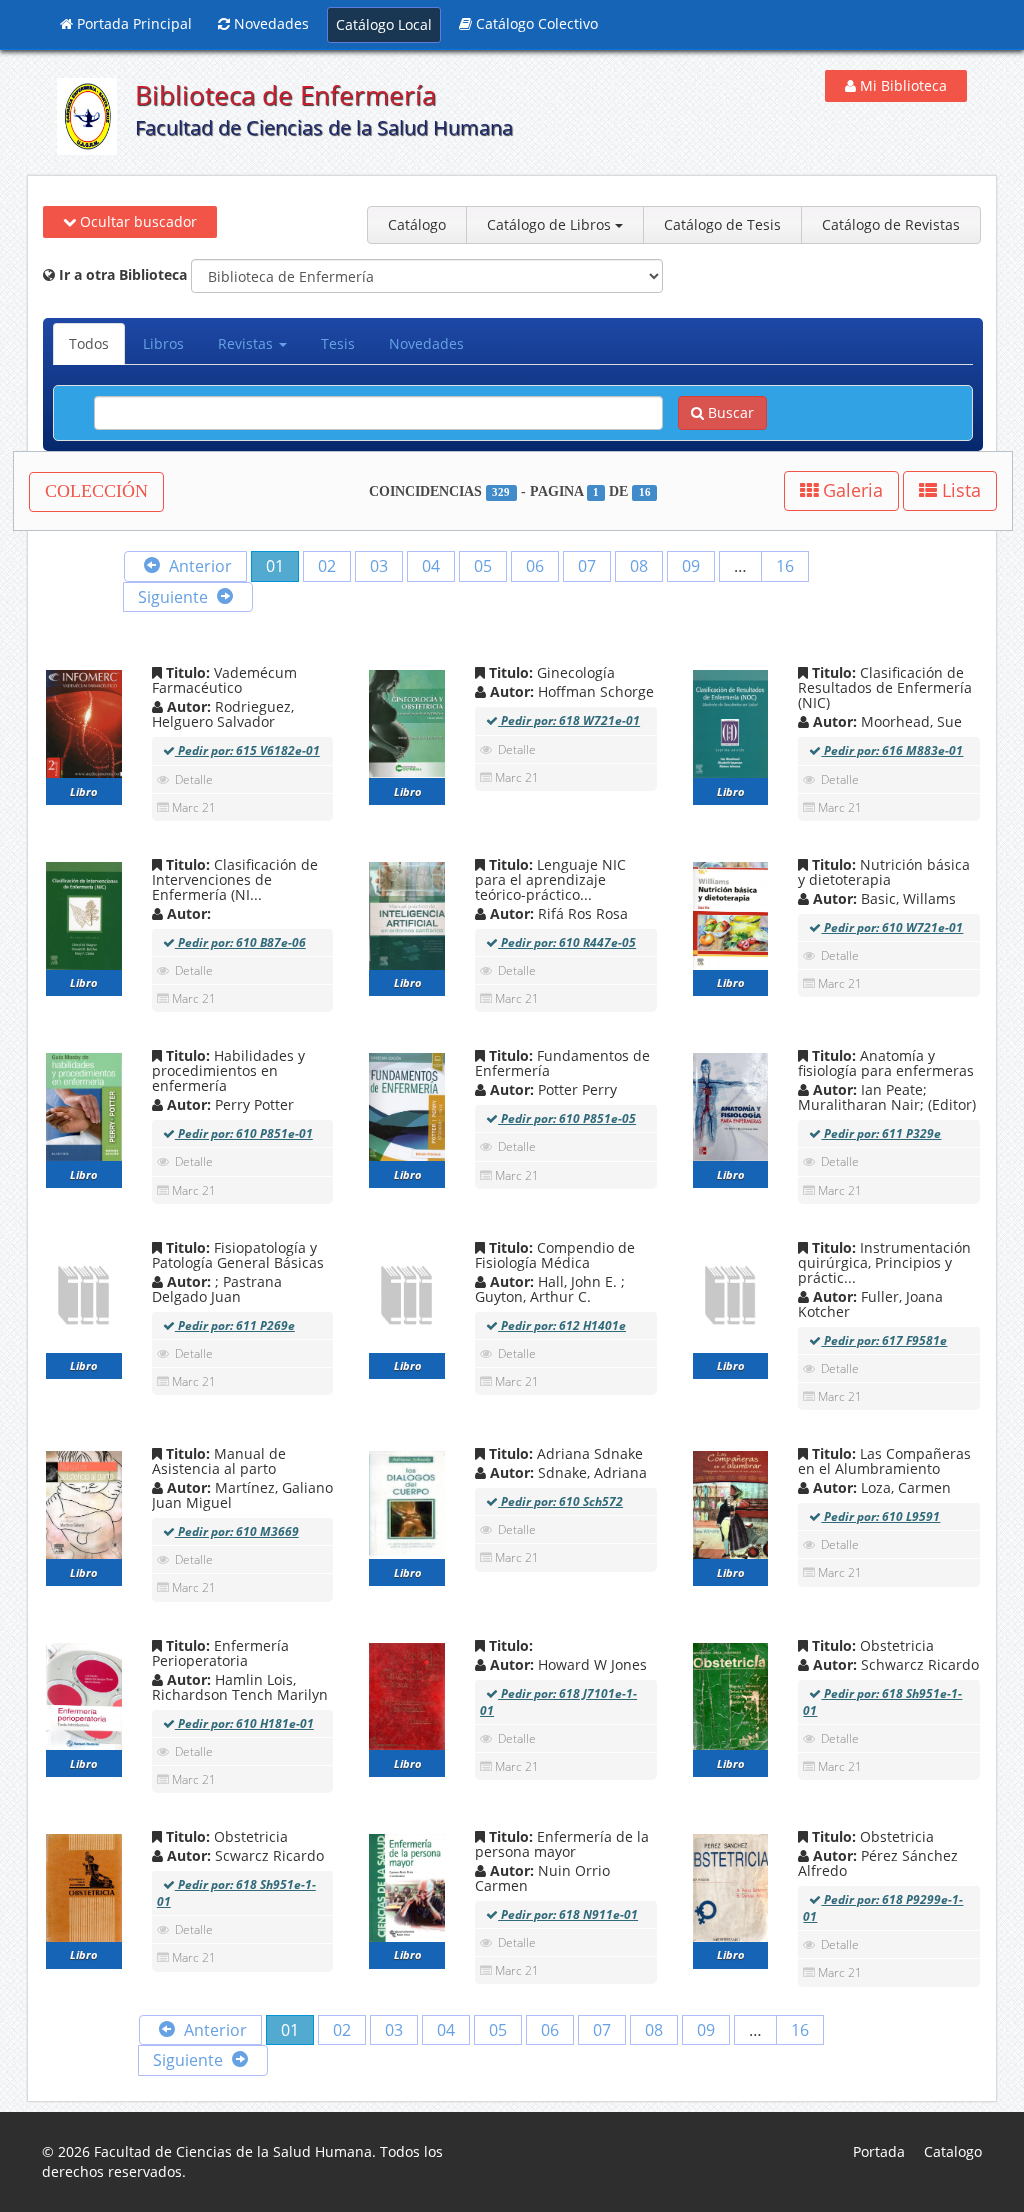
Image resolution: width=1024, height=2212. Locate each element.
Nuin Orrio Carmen (542, 1878)
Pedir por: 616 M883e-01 (892, 750)
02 (327, 566)
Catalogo (953, 2151)
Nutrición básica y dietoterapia (884, 872)
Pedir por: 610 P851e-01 (244, 1133)
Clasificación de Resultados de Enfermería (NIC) (885, 687)
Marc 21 (194, 807)
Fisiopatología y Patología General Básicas (238, 1255)
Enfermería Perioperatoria (220, 1653)
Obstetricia (871, 1645)
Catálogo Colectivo (535, 23)
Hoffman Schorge (570, 691)
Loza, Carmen (880, 1487)
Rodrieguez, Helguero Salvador (223, 714)
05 (483, 566)
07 (587, 566)
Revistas (247, 343)
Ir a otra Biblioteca (121, 274)
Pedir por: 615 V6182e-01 (247, 750)
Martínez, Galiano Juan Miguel (242, 1495)
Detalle (194, 779)
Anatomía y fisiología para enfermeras (886, 1063)
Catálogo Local (384, 24)
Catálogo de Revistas (891, 224)
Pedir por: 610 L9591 (880, 1516)
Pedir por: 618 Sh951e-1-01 (882, 1702)
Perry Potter (228, 1104)
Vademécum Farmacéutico (224, 680)
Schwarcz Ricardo (894, 1664)
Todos (89, 343)
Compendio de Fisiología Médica (555, 1255)
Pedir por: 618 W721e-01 (569, 720)
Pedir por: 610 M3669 (237, 1531)
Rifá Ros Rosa (557, 913)
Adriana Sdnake (564, 1453)
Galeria (850, 490)
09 (691, 566)
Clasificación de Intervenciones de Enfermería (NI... (235, 879)
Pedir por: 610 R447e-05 (567, 942)
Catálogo (417, 224)
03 (379, 566)
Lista (959, 490)
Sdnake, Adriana (566, 1472)
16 (785, 566)
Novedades (269, 23)
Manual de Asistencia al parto (219, 1461)
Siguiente (175, 597)
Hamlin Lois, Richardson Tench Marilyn (240, 1687)
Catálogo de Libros (551, 224)
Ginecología (550, 672)
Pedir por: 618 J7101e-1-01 (558, 1702)
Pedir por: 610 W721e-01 (892, 927)
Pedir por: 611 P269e (235, 1325)
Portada (879, 2151)
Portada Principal (132, 23)
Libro (83, 791)
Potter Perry (551, 1089)
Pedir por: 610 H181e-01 (244, 1723)
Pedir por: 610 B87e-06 (240, 942)
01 (275, 566)
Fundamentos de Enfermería (562, 1063)
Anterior (198, 566)
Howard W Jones (566, 1664)
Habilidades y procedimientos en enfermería (228, 1070)
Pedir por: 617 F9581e (884, 1340)
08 (639, 566)
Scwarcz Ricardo (243, 1855)
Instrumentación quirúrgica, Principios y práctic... (884, 1262)
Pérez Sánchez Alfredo (878, 1863)
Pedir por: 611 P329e (881, 1133)
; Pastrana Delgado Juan (217, 1289)
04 (431, 566)
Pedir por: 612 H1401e (562, 1325)
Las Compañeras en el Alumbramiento (884, 1461)
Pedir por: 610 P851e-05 (567, 1118)
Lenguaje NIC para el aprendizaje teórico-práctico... (550, 879)
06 (535, 566)
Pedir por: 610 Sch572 (560, 1501)
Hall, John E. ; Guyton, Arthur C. (550, 1289)
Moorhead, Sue (885, 721)
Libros (163, 343)
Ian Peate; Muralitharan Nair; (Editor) (887, 1097)
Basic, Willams (882, 898)
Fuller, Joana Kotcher (870, 1304)
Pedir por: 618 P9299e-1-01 (883, 1908)
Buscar (729, 412)
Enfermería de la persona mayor (562, 1844)
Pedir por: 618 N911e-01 (568, 1914)
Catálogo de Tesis (722, 224)
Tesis (338, 343)
